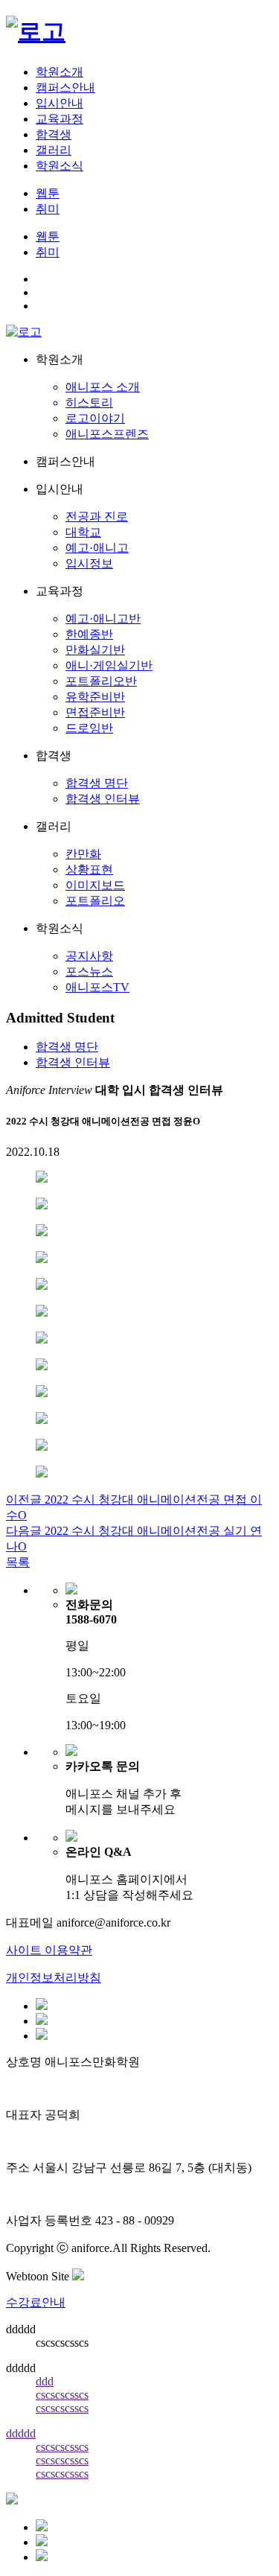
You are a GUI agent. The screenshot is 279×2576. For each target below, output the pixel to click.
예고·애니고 (97, 548)
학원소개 (60, 72)
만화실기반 (95, 650)
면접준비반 (95, 712)
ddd (45, 2381)
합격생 (54, 134)
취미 (48, 209)
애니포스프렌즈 (107, 434)
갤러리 (54, 150)
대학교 (83, 532)
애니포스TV (97, 987)
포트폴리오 (95, 901)
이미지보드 (95, 885)
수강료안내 (36, 2302)
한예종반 (89, 634)
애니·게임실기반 (109, 665)
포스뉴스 (89, 971)
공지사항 (89, 956)
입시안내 (60, 103)
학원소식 (60, 166)
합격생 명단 (97, 783)
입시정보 (89, 563)
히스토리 (89, 403)
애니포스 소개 (103, 387)
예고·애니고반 (103, 618)
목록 (18, 1562)
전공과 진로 (97, 516)
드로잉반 (89, 728)
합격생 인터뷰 (103, 799)
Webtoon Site (39, 2276)
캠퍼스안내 (65, 88)
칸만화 (83, 854)
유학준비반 (95, 697)
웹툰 (48, 193)
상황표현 (89, 869)
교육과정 (60, 119)
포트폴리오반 (101, 681)
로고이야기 (95, 418)
